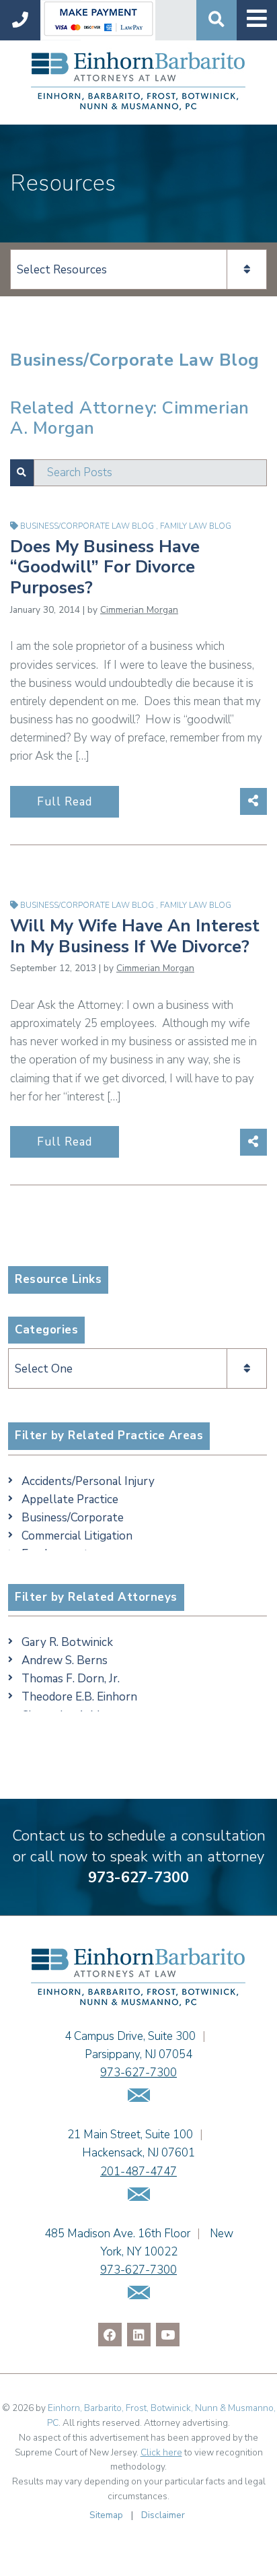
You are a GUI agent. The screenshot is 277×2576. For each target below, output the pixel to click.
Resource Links (58, 1279)
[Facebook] (110, 2335)
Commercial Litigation (77, 1536)
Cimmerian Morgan (139, 610)
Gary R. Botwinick (67, 1642)
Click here (161, 2452)
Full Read (65, 802)
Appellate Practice (70, 1499)
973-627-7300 (138, 1878)
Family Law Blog (196, 526)
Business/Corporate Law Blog (88, 526)
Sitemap (106, 2515)
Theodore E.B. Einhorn (79, 1697)
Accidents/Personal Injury (88, 1481)
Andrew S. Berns (65, 1660)
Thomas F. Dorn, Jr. (71, 1679)
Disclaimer (163, 2515)
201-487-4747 (138, 2172)
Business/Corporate (73, 1518)
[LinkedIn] (139, 2335)
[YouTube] (168, 2335)
